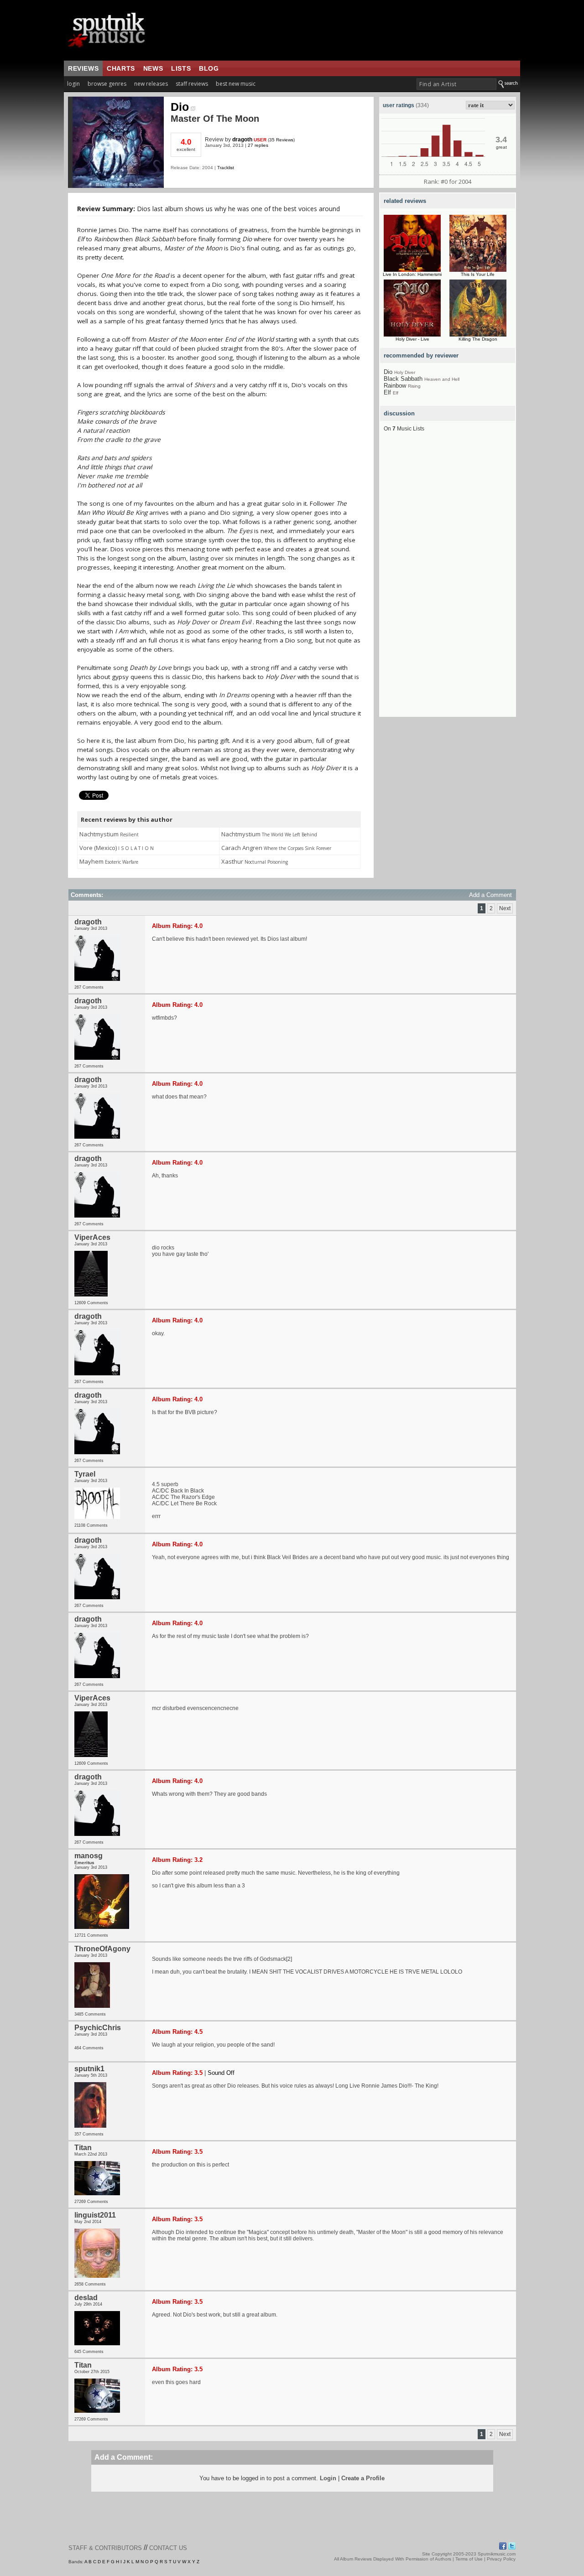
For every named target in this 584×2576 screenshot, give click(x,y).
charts (121, 68)
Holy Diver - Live (412, 339)
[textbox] (456, 84)
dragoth (242, 140)
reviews (83, 68)
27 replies (258, 145)
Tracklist (226, 168)
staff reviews (192, 84)
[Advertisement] (448, 580)
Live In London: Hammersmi (412, 274)
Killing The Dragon (478, 339)
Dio (180, 107)
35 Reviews (281, 140)
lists (181, 68)
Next (505, 908)
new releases (151, 84)
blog (209, 68)
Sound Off (221, 2073)
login (73, 84)
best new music (236, 84)
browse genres (107, 84)
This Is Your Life (478, 274)
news (153, 68)
